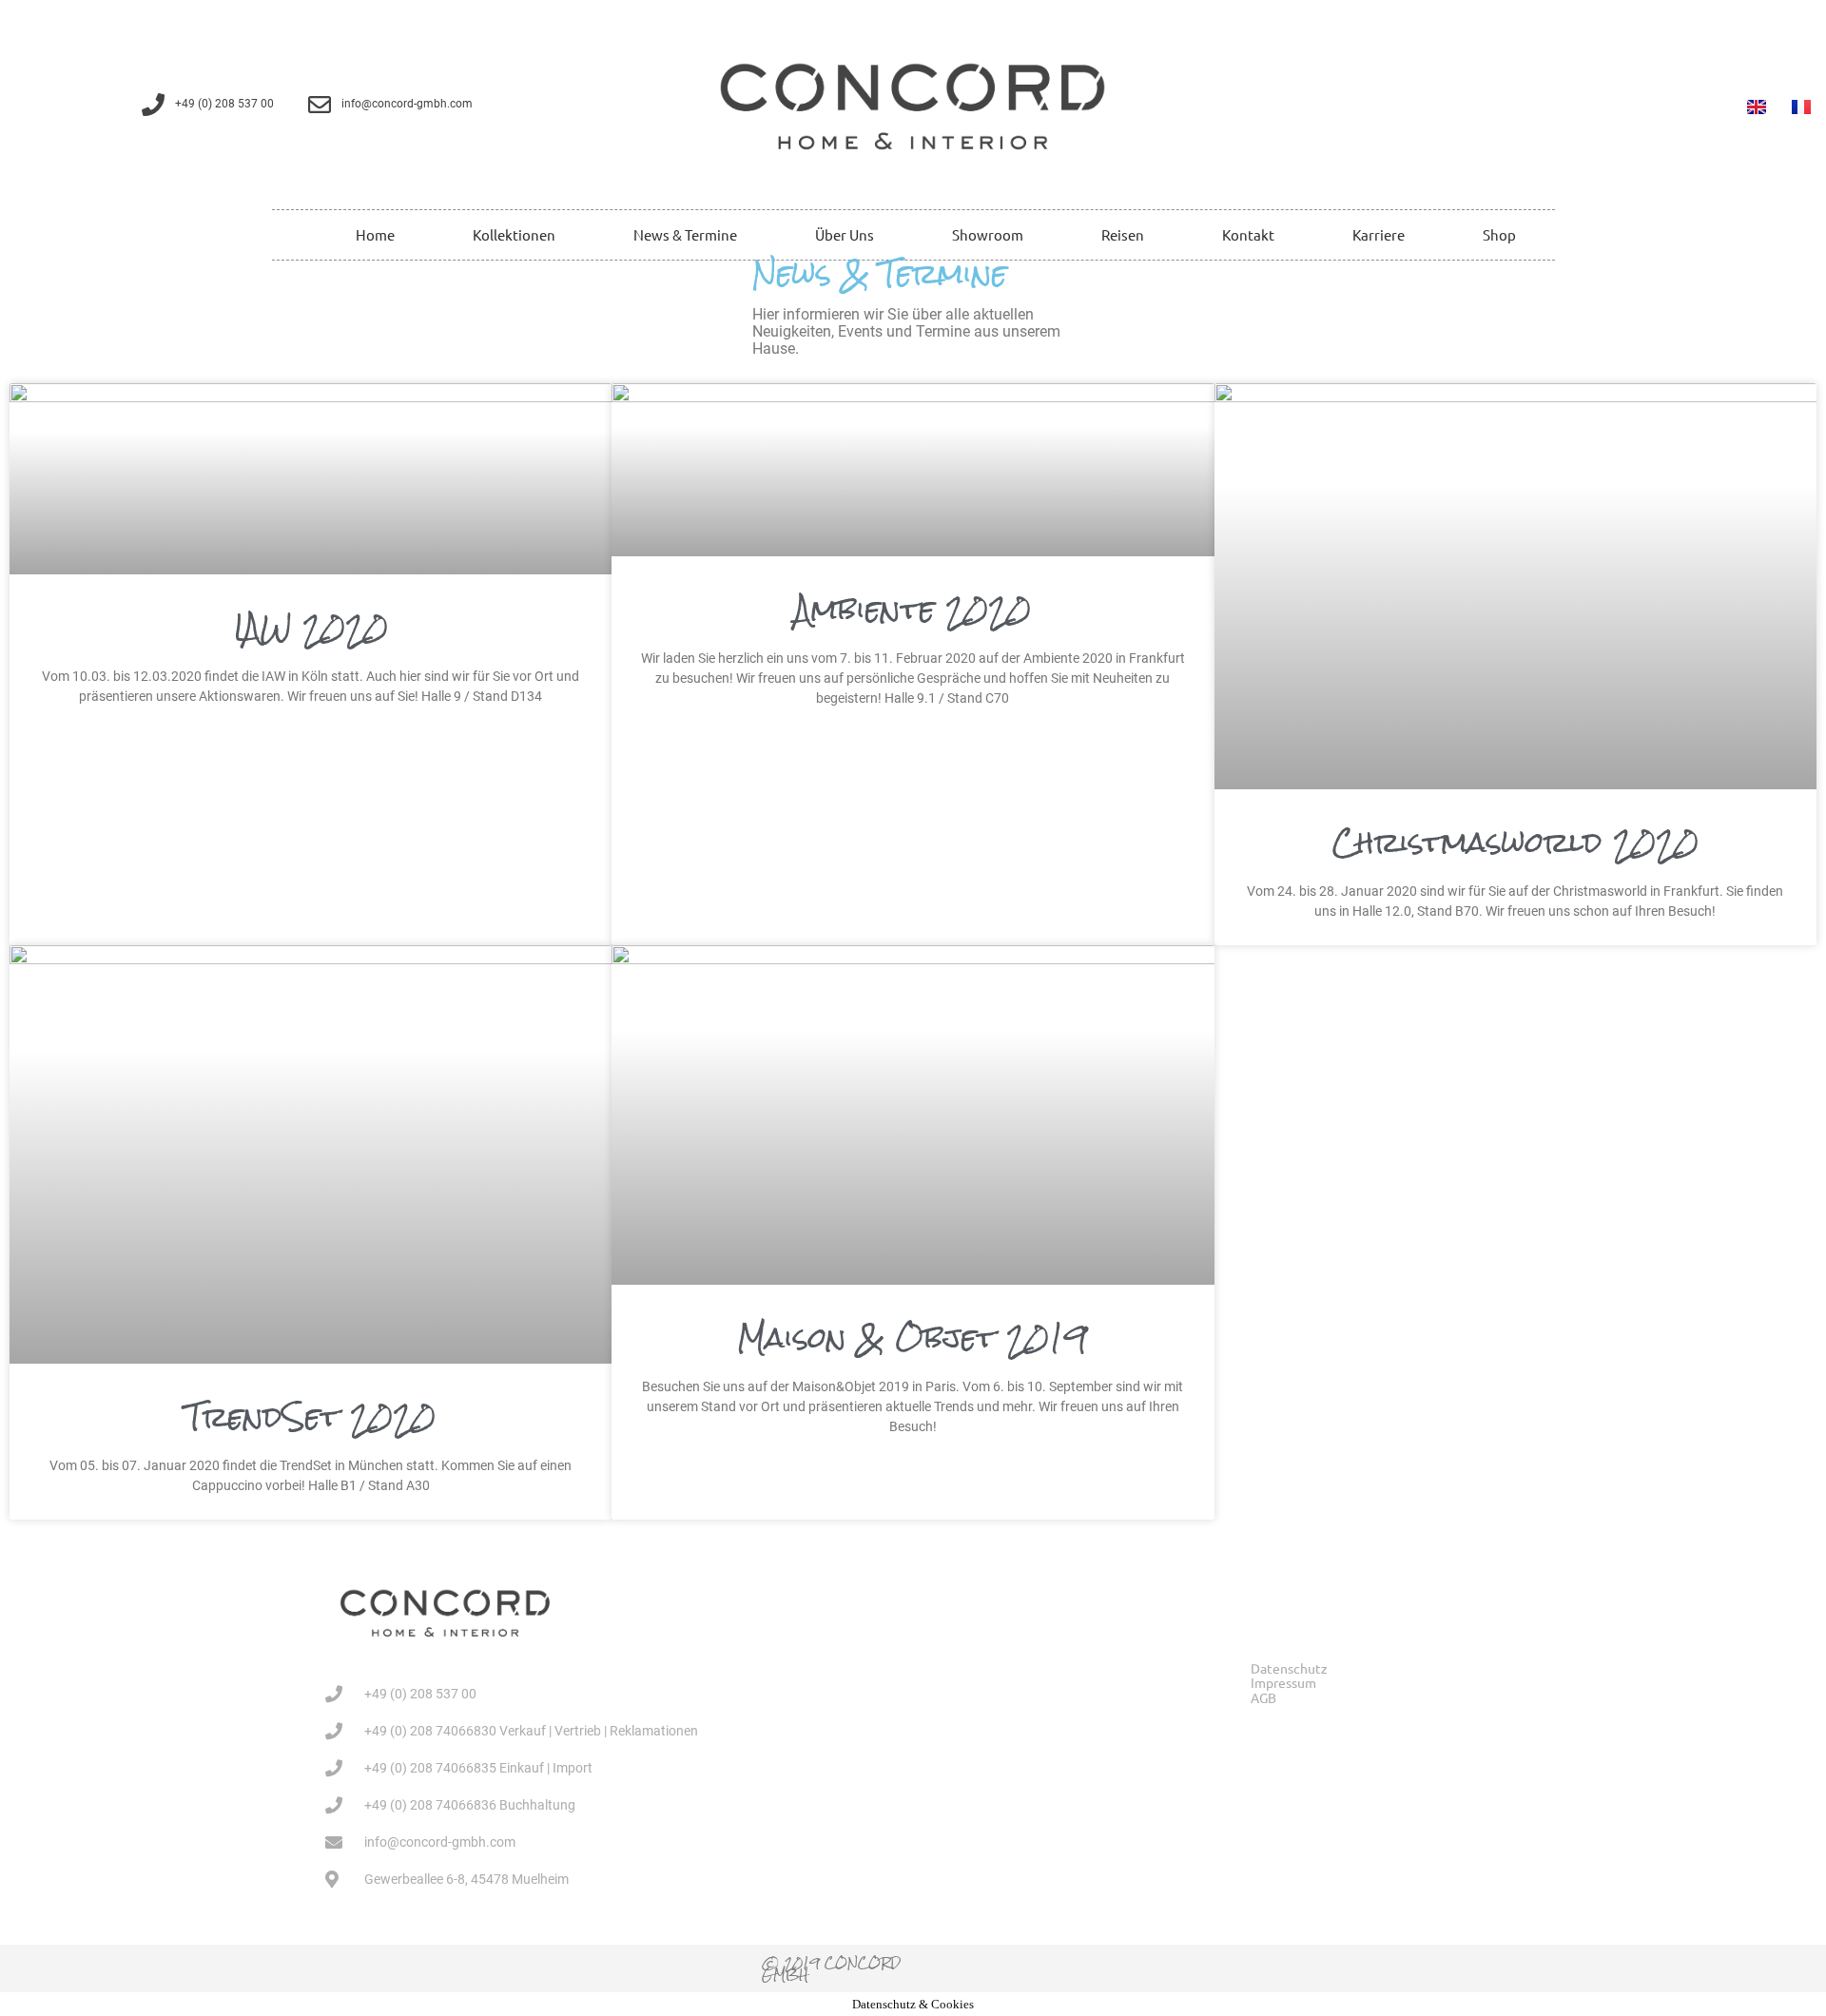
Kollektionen (514, 234)
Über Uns (845, 234)
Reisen (1123, 234)
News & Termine (685, 234)
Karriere (1379, 234)
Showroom (988, 234)
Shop (1499, 234)
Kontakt (1248, 234)
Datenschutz (1289, 1668)
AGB (1263, 1698)
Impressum (1283, 1683)
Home (375, 234)
